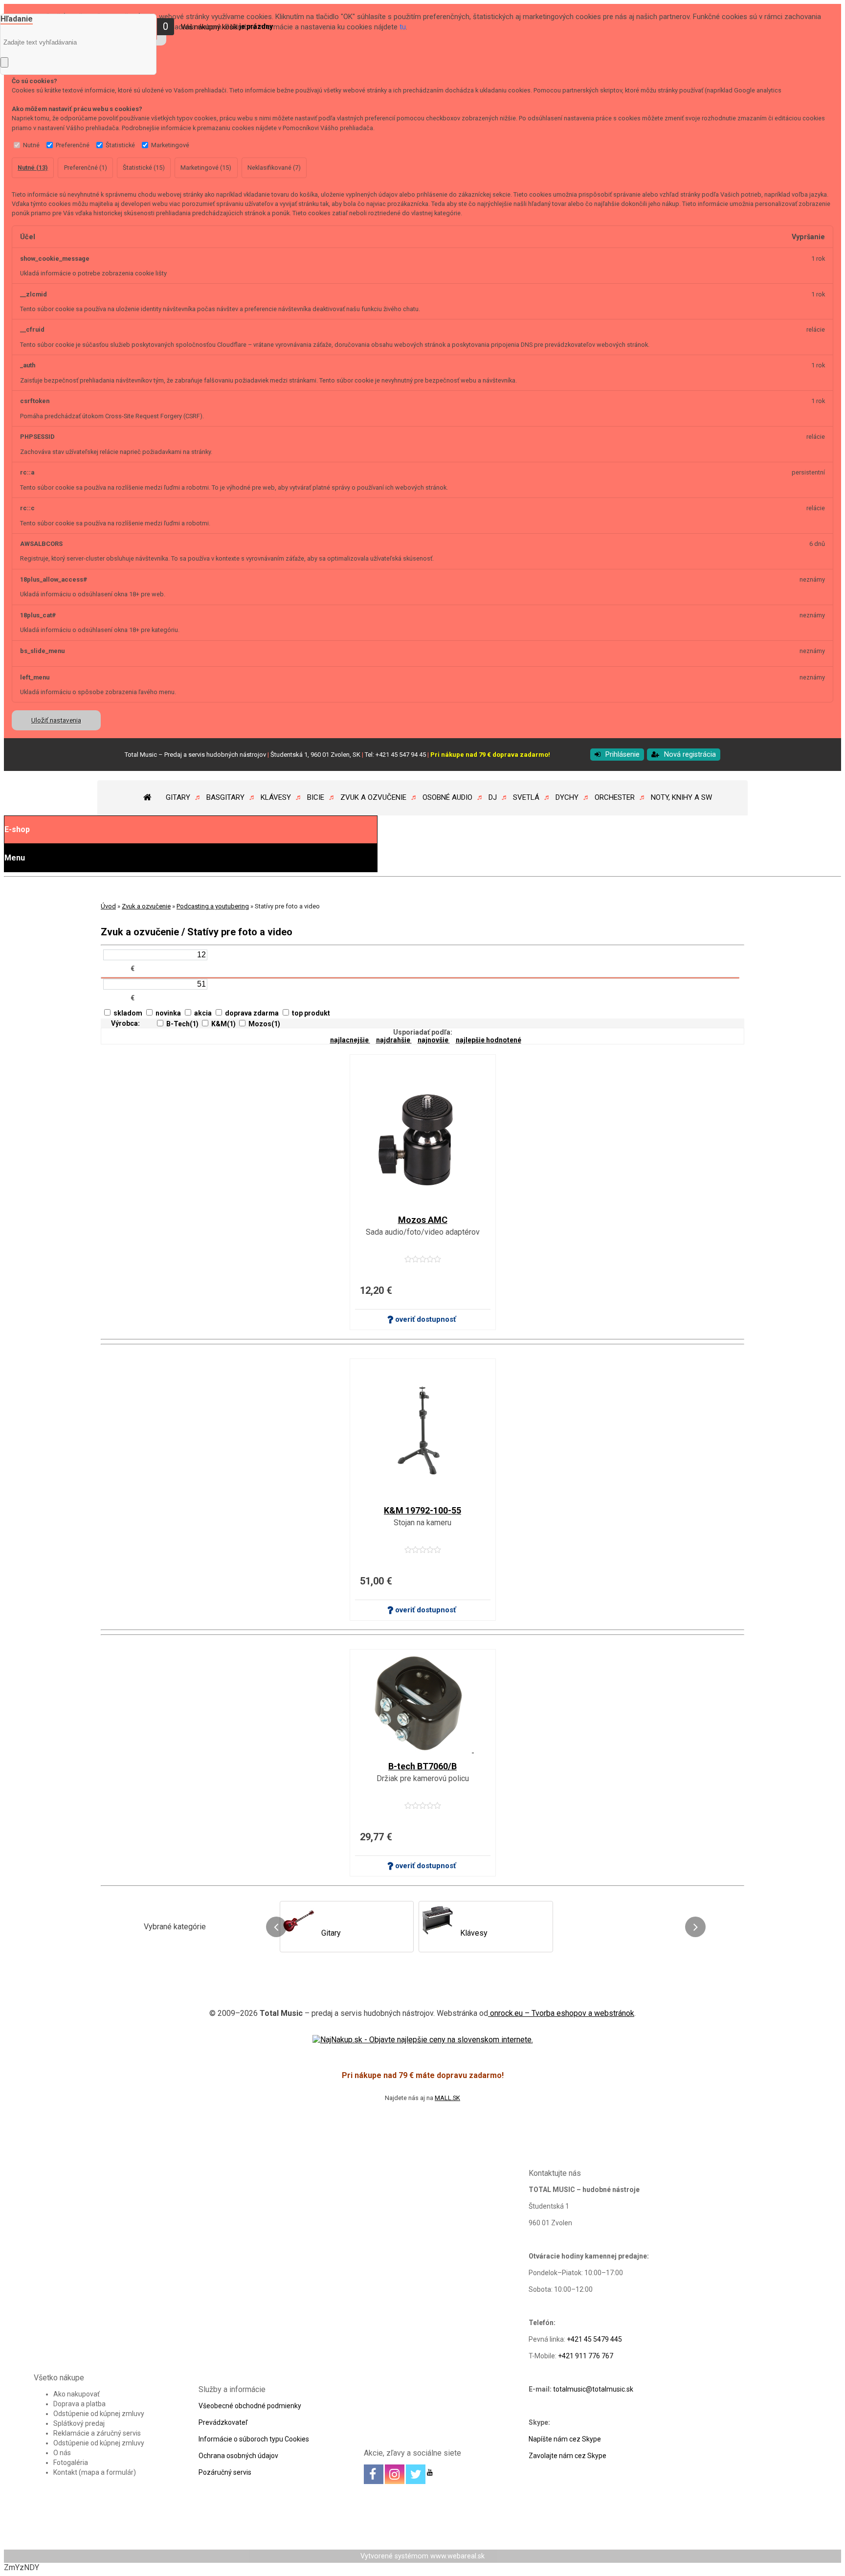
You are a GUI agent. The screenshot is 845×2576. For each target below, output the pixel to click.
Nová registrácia (690, 755)
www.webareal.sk (457, 2556)
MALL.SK (447, 2098)
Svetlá (526, 797)
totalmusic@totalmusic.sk (593, 2389)
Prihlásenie (623, 755)
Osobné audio (447, 797)
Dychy (567, 797)
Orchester (615, 797)
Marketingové (170, 145)
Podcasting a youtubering (213, 906)
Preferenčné (73, 145)
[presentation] (276, 1927)
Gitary (178, 797)
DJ (493, 797)
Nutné (31, 145)
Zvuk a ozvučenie (373, 797)
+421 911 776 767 (586, 2356)
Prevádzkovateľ (223, 2422)
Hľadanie (17, 19)
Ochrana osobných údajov (238, 2456)
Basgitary (225, 797)
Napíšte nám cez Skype (565, 2439)
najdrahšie (394, 1040)
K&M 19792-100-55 (422, 1511)
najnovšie (434, 1040)
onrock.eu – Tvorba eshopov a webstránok (561, 2013)
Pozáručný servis (225, 2472)
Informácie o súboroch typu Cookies (254, 2439)
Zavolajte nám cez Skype (567, 2456)
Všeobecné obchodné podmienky (250, 2406)
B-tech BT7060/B (422, 1766)
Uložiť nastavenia (56, 720)
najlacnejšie (350, 1040)
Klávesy (276, 797)
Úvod (108, 906)
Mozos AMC (423, 1220)
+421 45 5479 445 (594, 2339)
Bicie (316, 797)
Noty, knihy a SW (681, 797)
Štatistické (120, 145)
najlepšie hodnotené (489, 1040)
